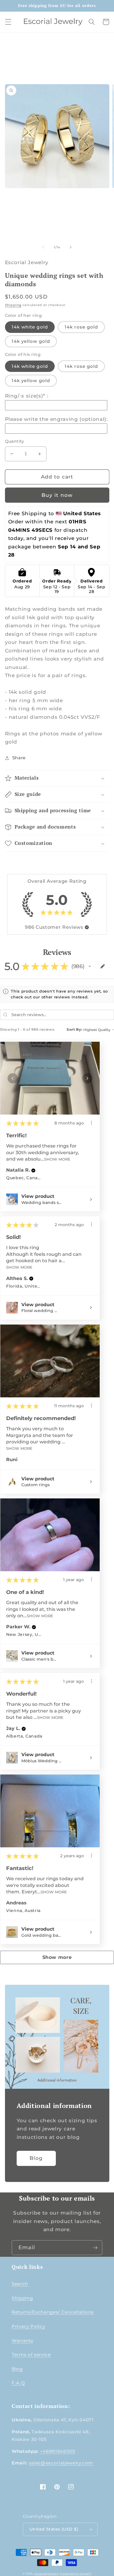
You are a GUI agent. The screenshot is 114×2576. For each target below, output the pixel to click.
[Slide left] (44, 247)
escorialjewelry (47, 2574)
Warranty (22, 2341)
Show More (57, 1159)
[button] (8, 22)
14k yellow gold (31, 341)
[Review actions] (91, 1123)
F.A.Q (18, 2383)
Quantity (15, 441)
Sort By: (74, 1029)
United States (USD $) (54, 2529)
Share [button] (19, 758)
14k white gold (30, 327)
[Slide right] (70, 247)
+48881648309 (58, 2451)
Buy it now (57, 495)
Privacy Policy (28, 2326)
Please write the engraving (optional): (56, 419)
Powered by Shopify (76, 2574)
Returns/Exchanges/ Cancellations (53, 2312)
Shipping (13, 305)
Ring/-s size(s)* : (27, 396)
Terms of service (31, 2355)
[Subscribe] (95, 2248)
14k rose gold (81, 327)
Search (20, 2284)
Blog (36, 2158)
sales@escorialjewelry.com (61, 2463)
